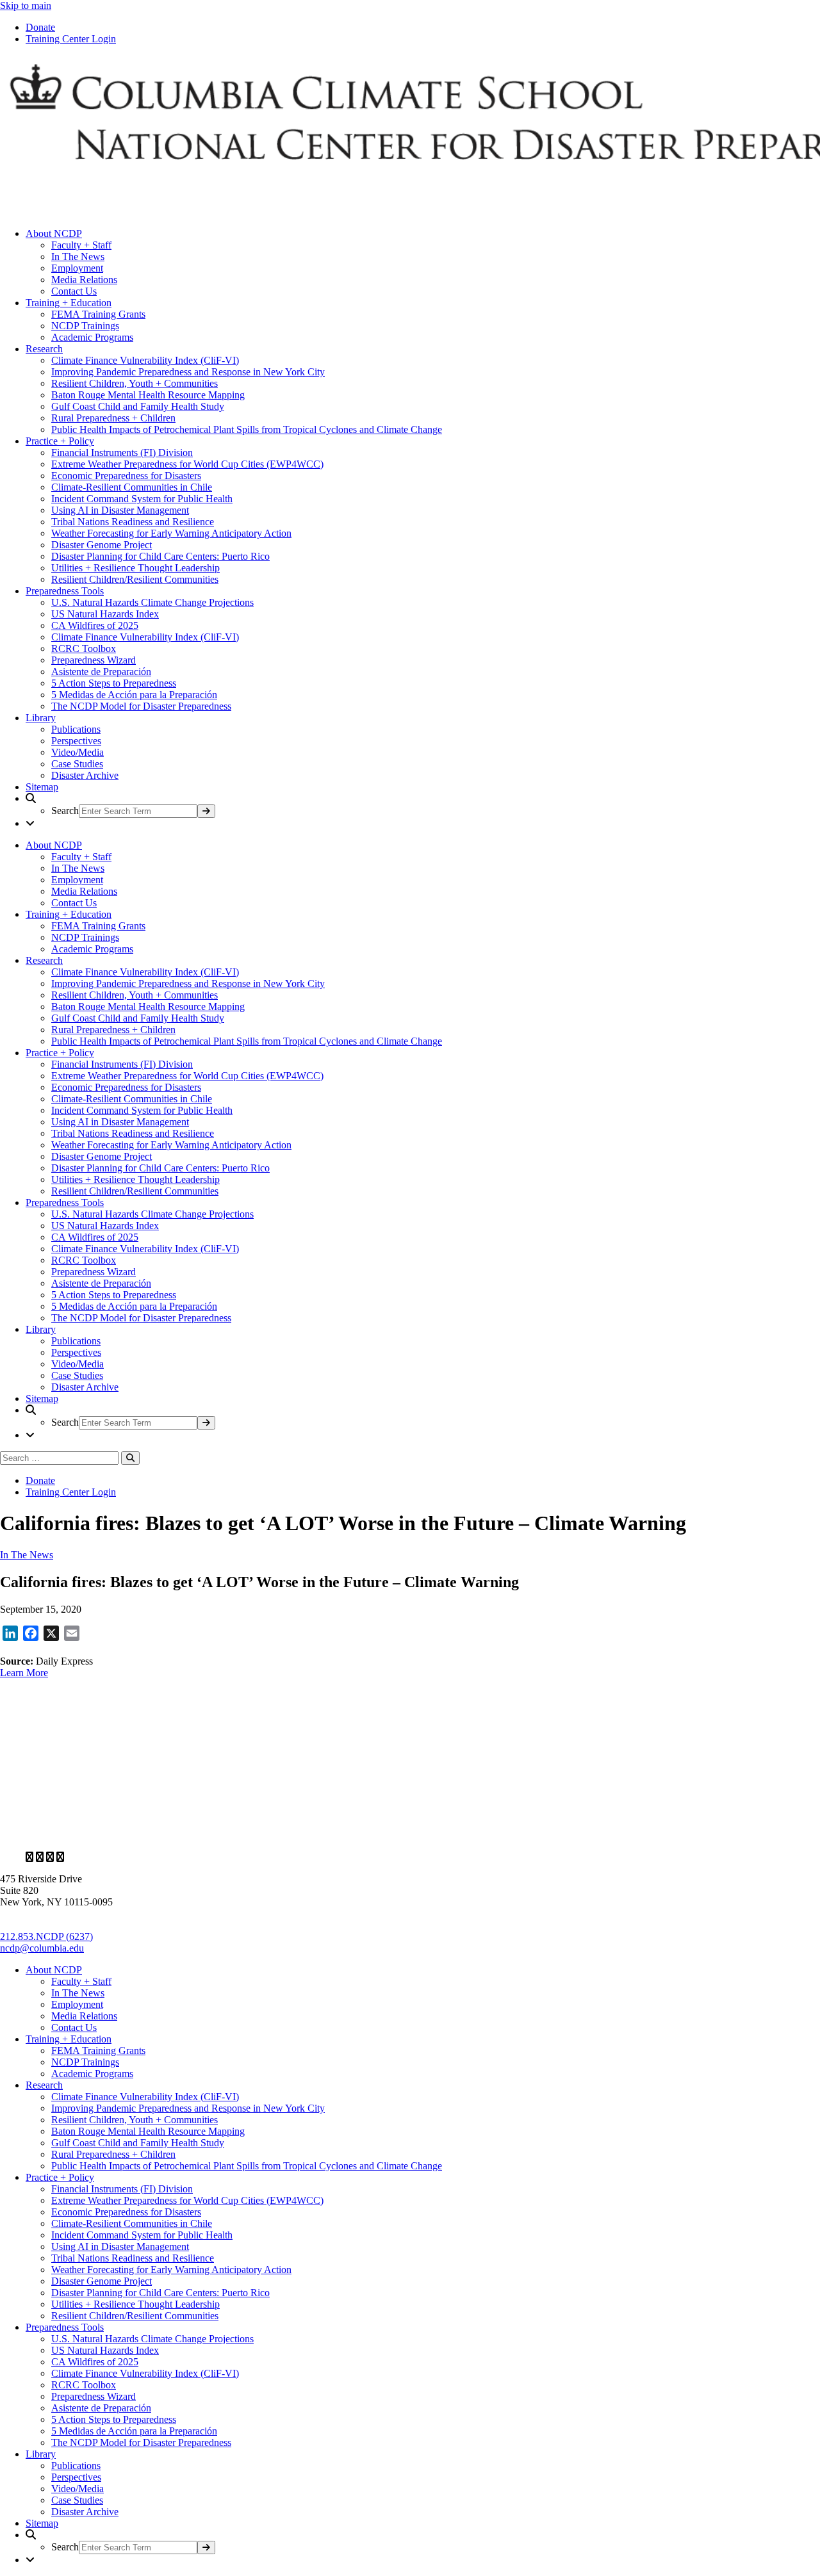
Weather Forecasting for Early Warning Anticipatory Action (171, 533)
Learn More (24, 1673)
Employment (77, 268)
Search (65, 811)
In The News (78, 257)
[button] (423, 805)
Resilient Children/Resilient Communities (135, 579)
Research (44, 349)
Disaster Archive (85, 775)
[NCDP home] (371, 1835)
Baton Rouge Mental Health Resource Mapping (148, 395)
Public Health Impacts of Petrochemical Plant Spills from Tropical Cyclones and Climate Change (247, 429)
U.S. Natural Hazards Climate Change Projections (152, 602)
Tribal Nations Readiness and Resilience (133, 522)
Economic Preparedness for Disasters (126, 476)
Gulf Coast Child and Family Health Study (138, 406)
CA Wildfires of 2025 (95, 625)
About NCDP (54, 233)
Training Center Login (71, 39)
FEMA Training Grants (98, 314)
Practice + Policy (60, 441)
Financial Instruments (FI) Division (122, 452)
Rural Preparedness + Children (113, 418)
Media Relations (84, 280)
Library (41, 718)
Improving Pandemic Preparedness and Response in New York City (188, 372)
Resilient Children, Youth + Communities (135, 383)
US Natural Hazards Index (105, 614)
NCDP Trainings (85, 326)
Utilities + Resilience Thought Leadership (135, 568)
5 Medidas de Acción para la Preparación (134, 695)
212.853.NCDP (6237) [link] (46, 1936)
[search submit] (206, 811)
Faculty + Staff (81, 245)
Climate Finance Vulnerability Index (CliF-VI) (145, 360)
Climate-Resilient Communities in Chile (132, 487)
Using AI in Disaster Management (120, 510)
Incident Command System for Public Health (142, 499)
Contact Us (74, 291)
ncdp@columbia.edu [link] (42, 1948)
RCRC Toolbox (84, 648)
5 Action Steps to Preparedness (114, 683)
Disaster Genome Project (102, 545)
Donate (40, 27)
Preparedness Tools (65, 591)
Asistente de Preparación (101, 672)
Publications (76, 729)
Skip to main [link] (26, 5)
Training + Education (69, 303)
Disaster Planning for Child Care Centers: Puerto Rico (160, 556)
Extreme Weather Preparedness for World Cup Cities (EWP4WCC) (187, 464)
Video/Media (78, 752)
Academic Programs (92, 337)
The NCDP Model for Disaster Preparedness (141, 706)
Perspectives (76, 741)
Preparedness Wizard (94, 660)
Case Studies (77, 764)
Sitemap (42, 787)
